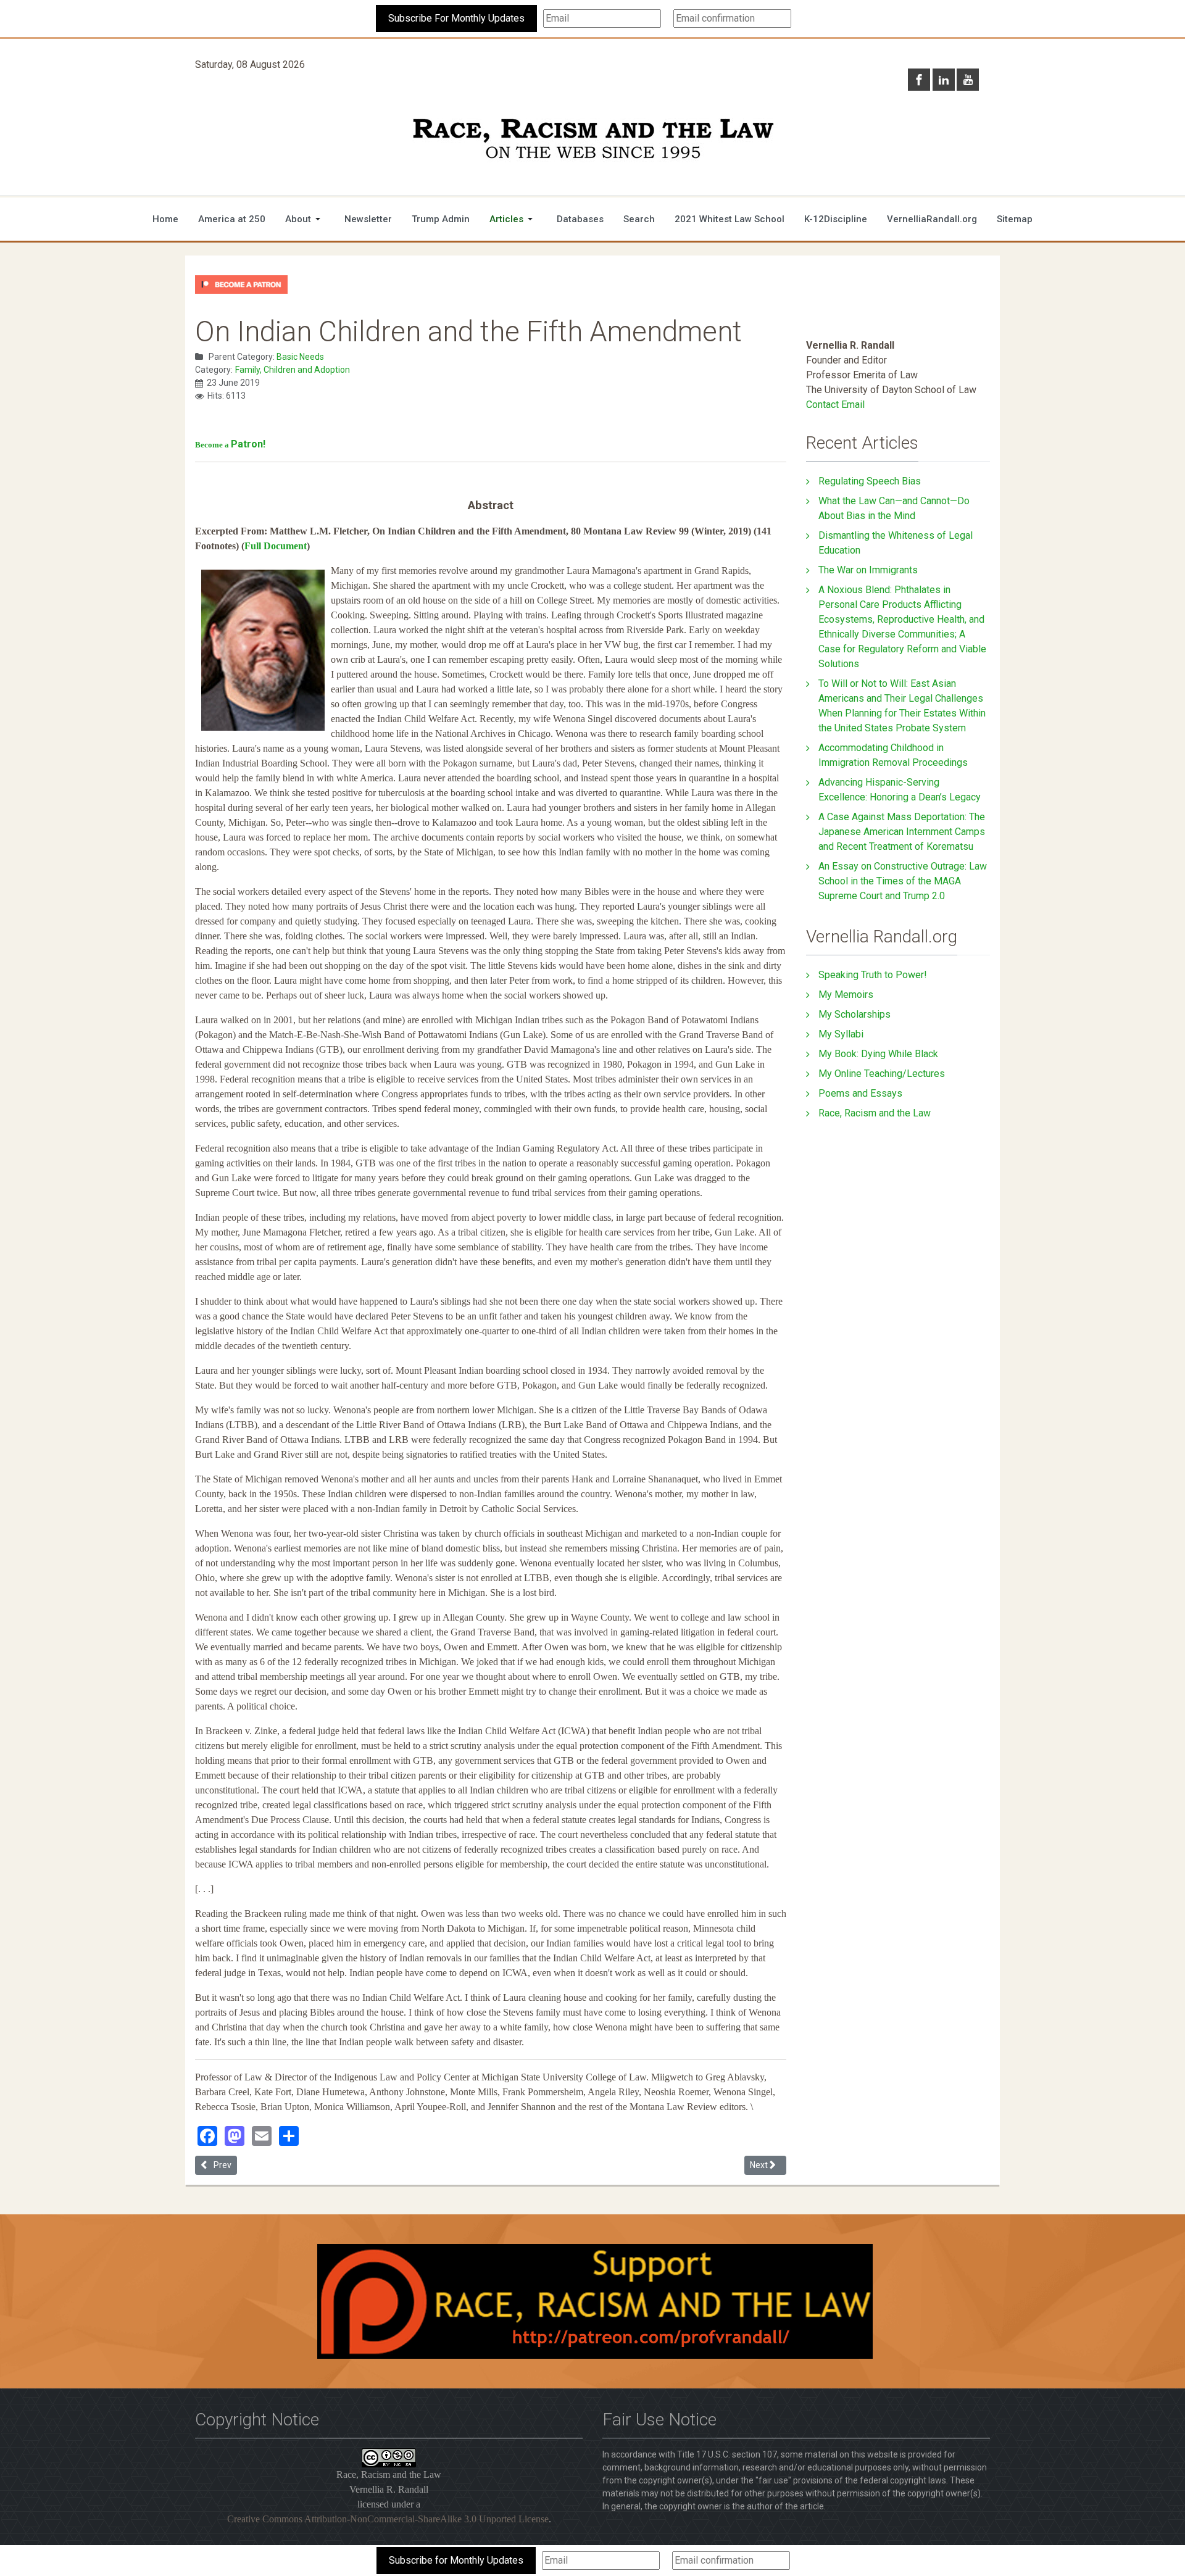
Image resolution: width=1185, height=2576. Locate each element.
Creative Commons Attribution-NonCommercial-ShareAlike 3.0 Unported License (388, 2519)
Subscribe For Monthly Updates (456, 18)
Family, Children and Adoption (293, 370)
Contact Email (835, 405)
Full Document (276, 546)
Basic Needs (300, 357)
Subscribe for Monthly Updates (456, 2560)
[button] (305, 219)
